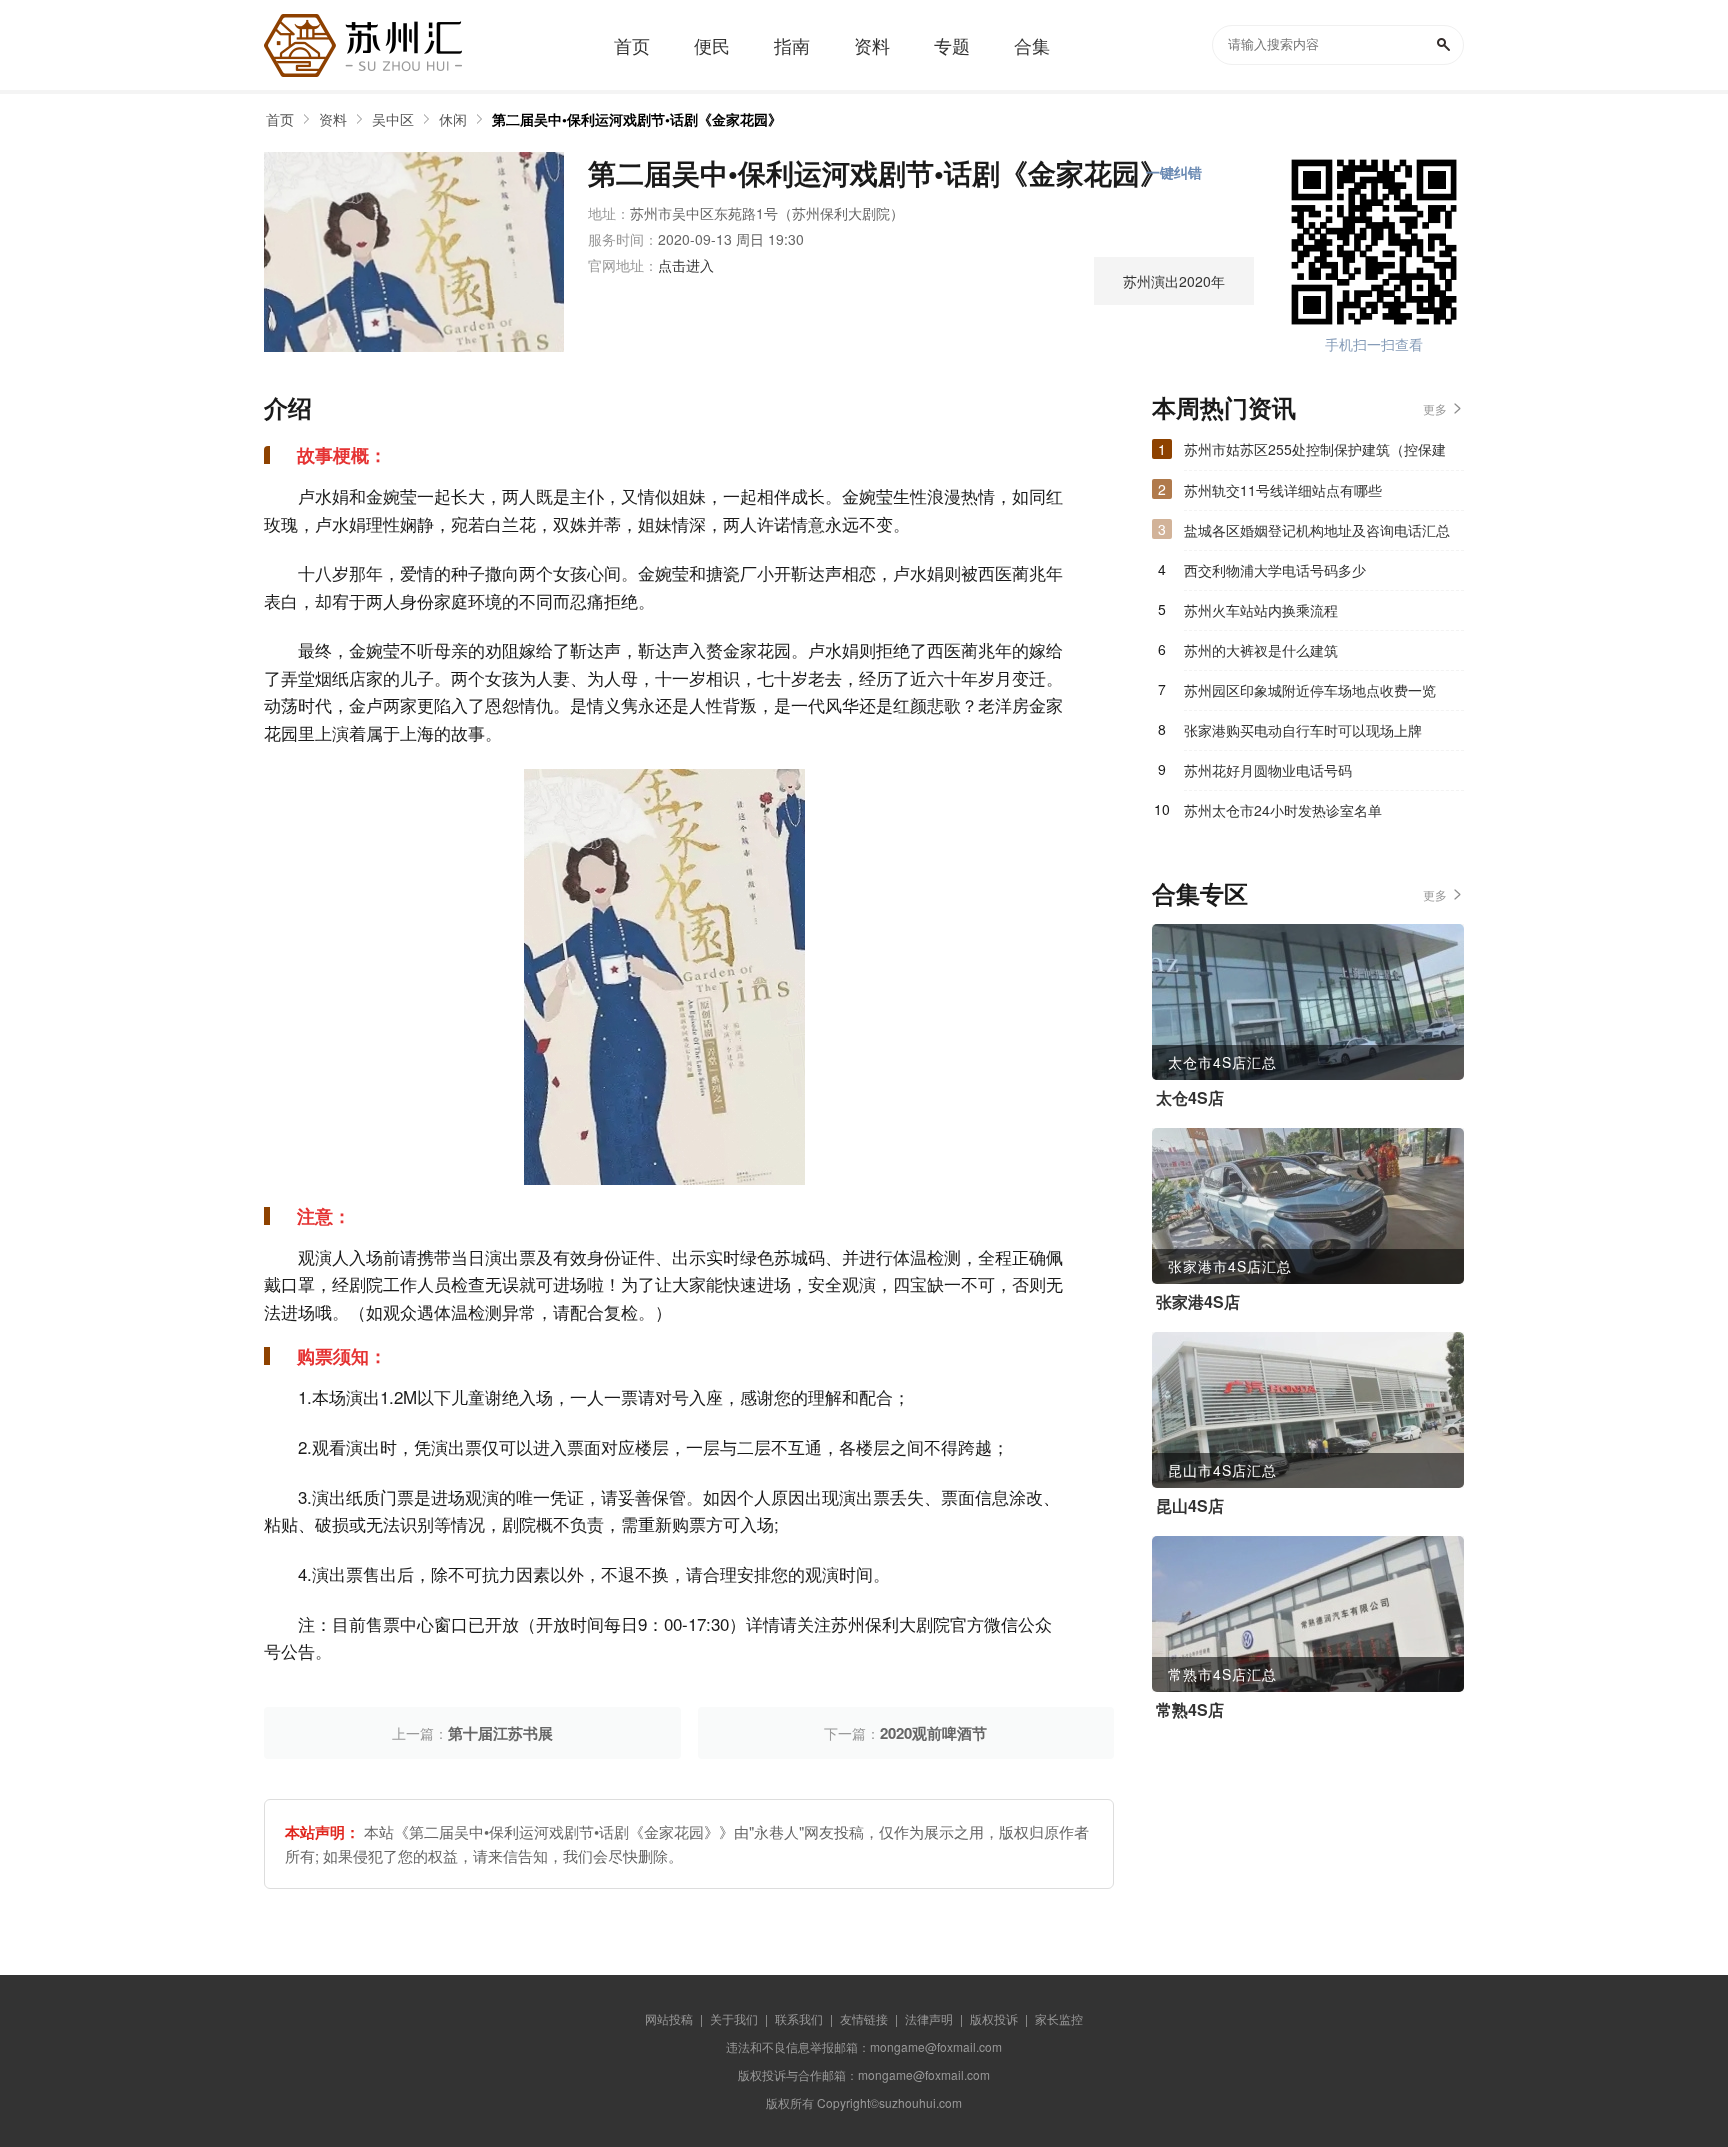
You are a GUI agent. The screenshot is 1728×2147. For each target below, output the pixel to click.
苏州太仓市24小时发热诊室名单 (1283, 810)
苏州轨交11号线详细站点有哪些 (1283, 490)
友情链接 (864, 2018)
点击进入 (686, 265)
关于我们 (734, 2018)
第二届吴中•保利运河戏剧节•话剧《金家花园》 (637, 119)
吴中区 (393, 119)
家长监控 (1059, 2018)
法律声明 (929, 2018)
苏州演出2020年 (1174, 281)
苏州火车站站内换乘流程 (1261, 610)
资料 (333, 119)
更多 (1435, 408)
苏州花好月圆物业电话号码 (1268, 770)
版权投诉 (994, 2018)
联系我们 (799, 2018)
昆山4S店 (1190, 1506)
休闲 (453, 119)
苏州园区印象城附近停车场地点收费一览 (1310, 690)
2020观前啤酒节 (933, 1733)
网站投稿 (669, 2018)
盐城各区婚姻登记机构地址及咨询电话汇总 (1317, 530)
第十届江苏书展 (500, 1733)
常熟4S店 (1190, 1710)
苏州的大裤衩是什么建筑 (1261, 650)
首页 (280, 119)
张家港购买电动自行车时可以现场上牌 (1303, 730)
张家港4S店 (1198, 1302)
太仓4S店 (1190, 1098)
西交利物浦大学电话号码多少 (1275, 570)
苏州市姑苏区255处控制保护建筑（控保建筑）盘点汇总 (1315, 454)
